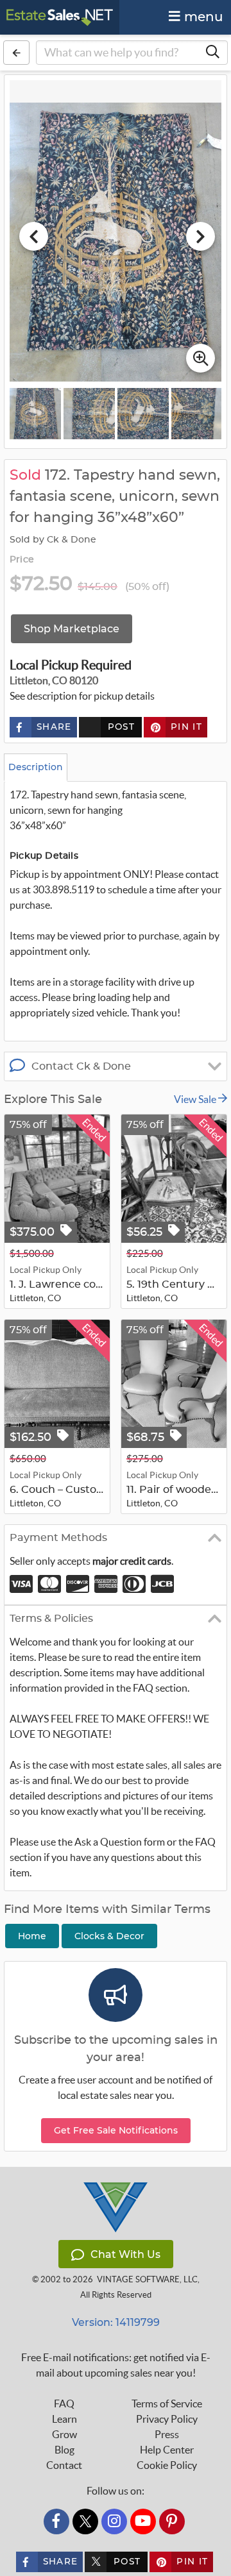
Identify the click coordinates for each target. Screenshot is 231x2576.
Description (36, 767)
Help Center (167, 2450)
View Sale (196, 1099)
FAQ (64, 2403)
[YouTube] (143, 2521)
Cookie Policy (167, 2465)
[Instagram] (114, 2521)
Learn (64, 2419)
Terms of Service (167, 2403)
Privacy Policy (167, 2419)
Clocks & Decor (109, 1936)
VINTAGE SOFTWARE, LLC (147, 2279)
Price (22, 560)
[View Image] (35, 414)
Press (167, 2434)
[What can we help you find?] (212, 53)
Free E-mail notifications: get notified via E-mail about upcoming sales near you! (116, 2365)
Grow (64, 2434)
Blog (64, 2450)
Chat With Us (125, 2254)
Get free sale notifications (116, 2130)
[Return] (16, 53)
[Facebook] (56, 2521)
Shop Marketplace (72, 629)
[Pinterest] (172, 2521)
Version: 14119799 (116, 2322)
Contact (64, 2465)
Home (32, 1936)
